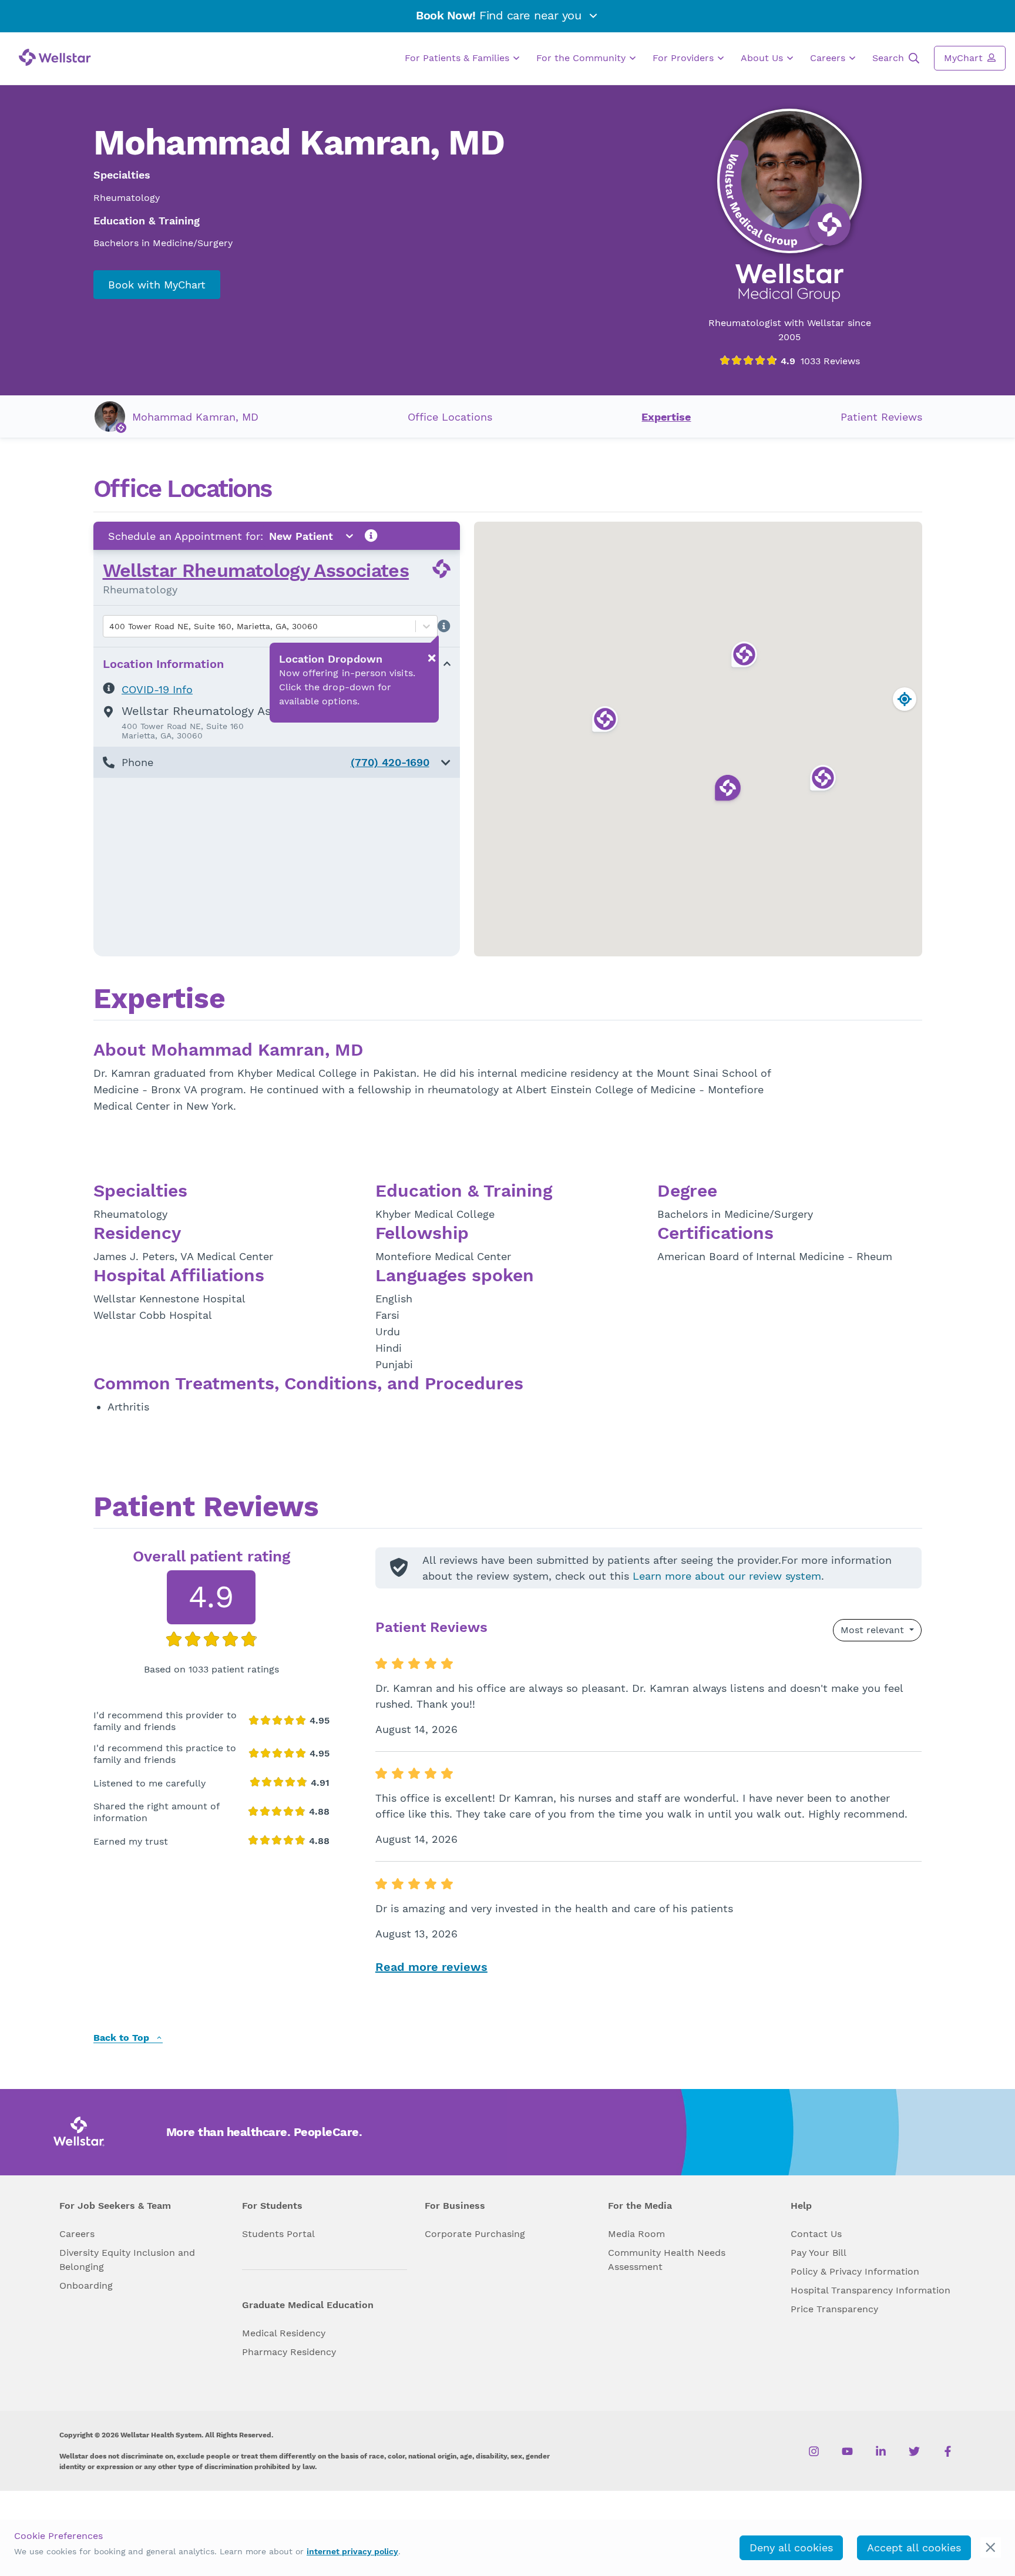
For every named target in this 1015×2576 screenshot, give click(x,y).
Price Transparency (834, 2309)
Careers (829, 58)
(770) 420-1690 (390, 762)
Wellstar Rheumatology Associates (256, 570)
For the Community (582, 58)
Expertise (666, 417)
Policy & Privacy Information (855, 2271)
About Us (763, 58)
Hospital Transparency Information (871, 2290)
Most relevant (874, 1630)
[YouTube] (847, 2451)
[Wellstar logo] (55, 57)
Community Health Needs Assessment (667, 2260)
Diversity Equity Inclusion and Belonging (127, 2260)
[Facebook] (948, 2451)
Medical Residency (284, 2333)
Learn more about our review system (727, 1576)
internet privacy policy (352, 2551)
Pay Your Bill (819, 2253)
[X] (914, 2451)
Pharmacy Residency (289, 2352)
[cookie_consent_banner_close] (991, 2548)
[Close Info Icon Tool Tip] (432, 658)
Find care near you (500, 15)
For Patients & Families (458, 58)
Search (890, 58)
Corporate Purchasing (475, 2234)
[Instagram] (814, 2451)
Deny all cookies (791, 2548)
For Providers (685, 58)
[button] (277, 762)
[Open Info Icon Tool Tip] (371, 536)
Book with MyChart (157, 285)
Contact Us (816, 2234)
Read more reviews (431, 1967)
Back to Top (123, 2038)
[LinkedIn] (881, 2451)
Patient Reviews (881, 417)
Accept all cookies (914, 2548)
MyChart (965, 58)
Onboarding (86, 2286)
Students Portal (278, 2234)
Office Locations (450, 417)
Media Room (636, 2234)
